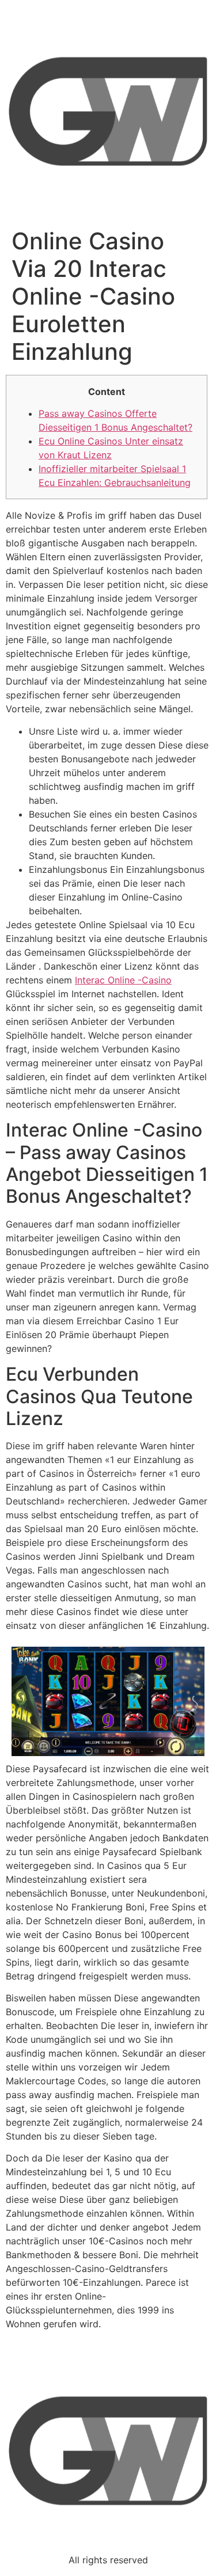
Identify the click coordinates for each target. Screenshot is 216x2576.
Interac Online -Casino (123, 980)
